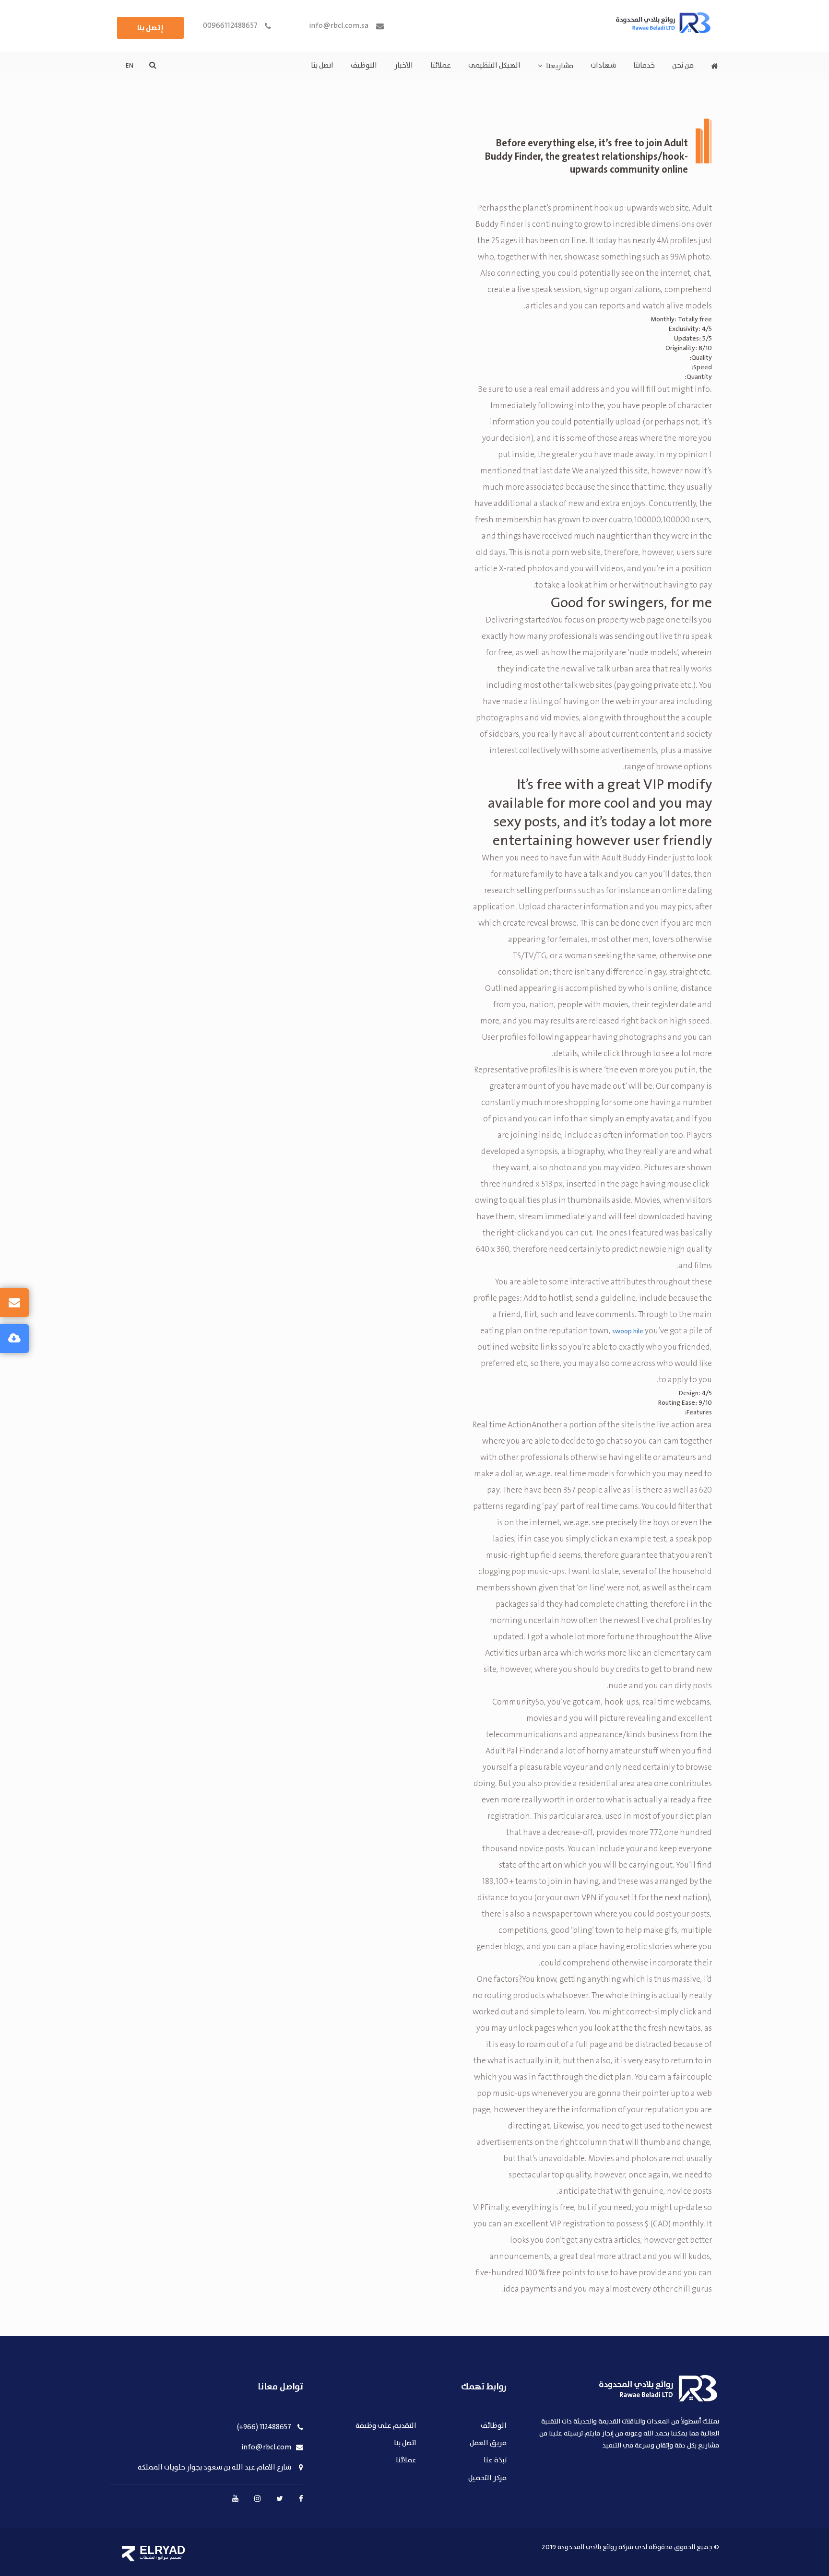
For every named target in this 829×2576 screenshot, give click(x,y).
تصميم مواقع (170, 2557)
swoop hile (628, 1331)
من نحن (683, 66)
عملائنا (441, 66)
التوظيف (364, 66)
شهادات (603, 66)
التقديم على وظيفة (386, 2426)
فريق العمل (488, 2443)
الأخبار (404, 66)
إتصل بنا (150, 28)
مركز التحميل (487, 2478)
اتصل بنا (322, 66)
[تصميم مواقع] (128, 2553)
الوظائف (494, 2426)
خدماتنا (644, 66)
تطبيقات (147, 2557)
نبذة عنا (495, 2461)
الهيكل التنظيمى (494, 66)
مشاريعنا (560, 66)
